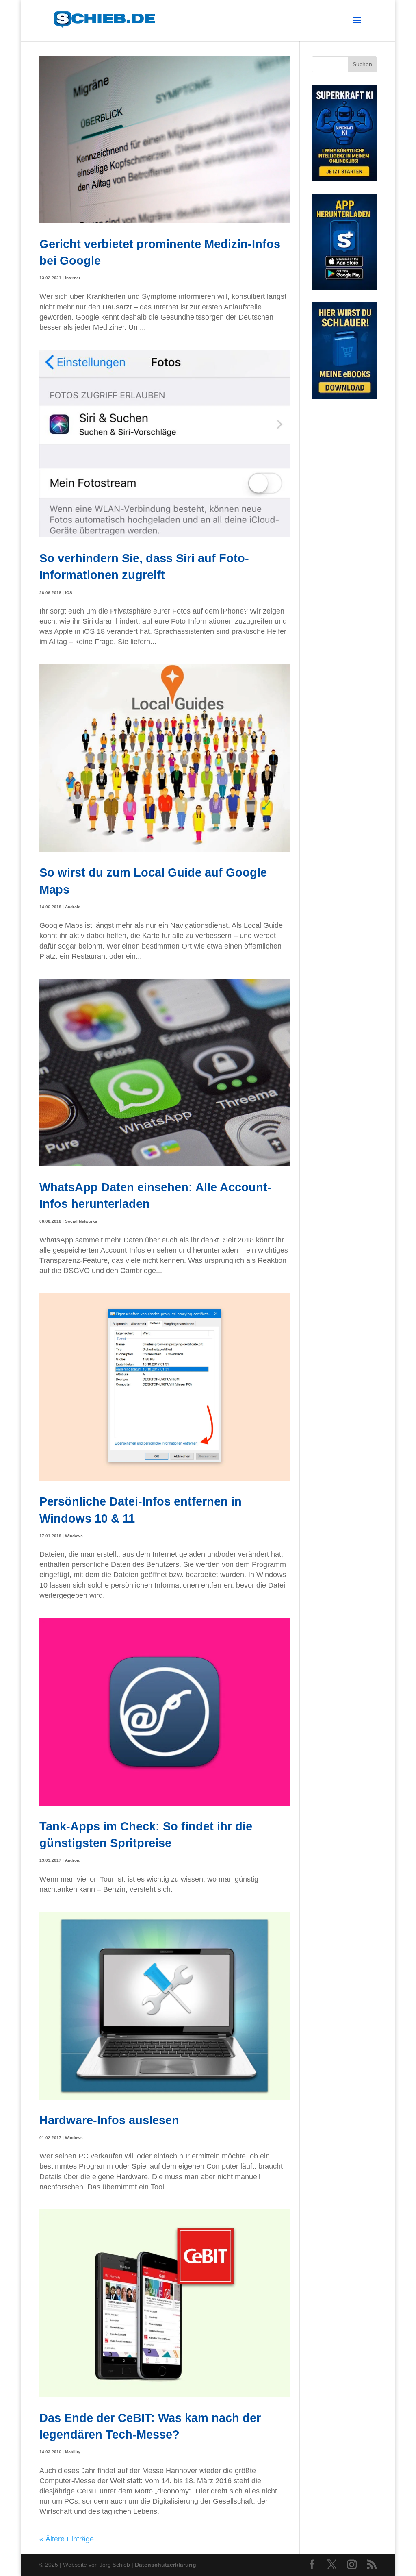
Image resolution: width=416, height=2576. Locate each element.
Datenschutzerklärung (166, 2565)
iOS (69, 593)
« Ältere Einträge (67, 2539)
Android (73, 907)
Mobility (73, 2452)
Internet (73, 278)
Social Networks (81, 1221)
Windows (74, 1536)
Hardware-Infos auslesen (109, 2120)
